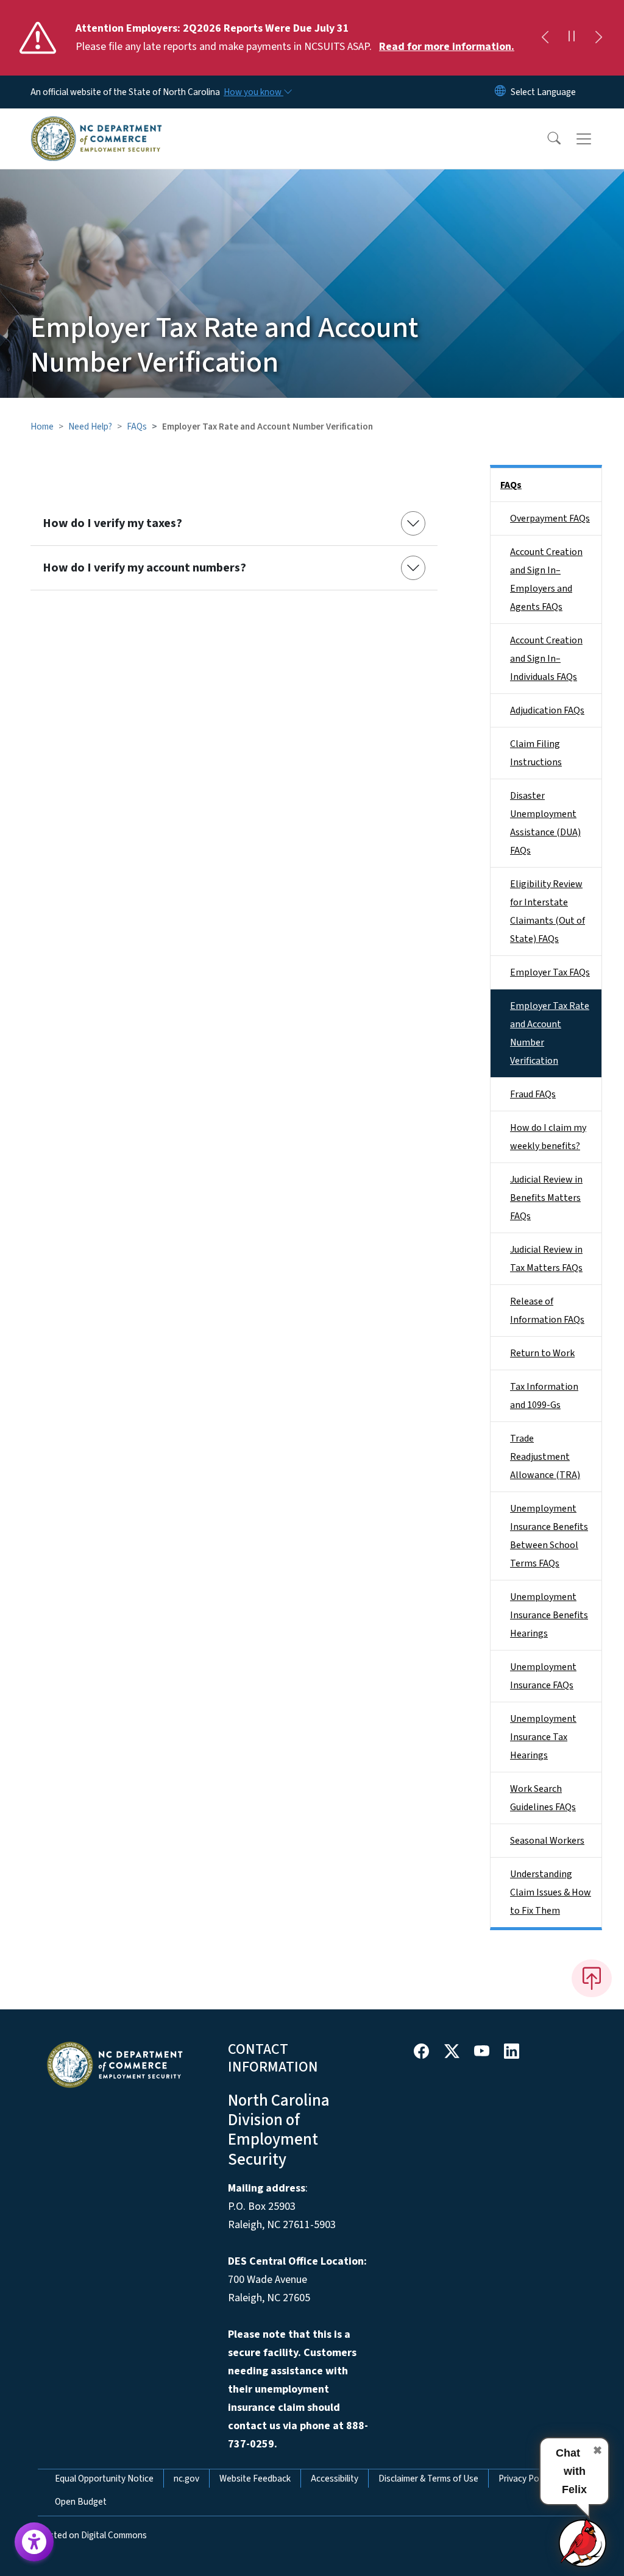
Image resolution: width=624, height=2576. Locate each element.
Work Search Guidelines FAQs (543, 1798)
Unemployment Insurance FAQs (543, 1676)
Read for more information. (447, 47)
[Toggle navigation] (595, 139)
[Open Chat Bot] (583, 2542)
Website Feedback (255, 2479)
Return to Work (542, 1353)
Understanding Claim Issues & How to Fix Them (551, 1892)
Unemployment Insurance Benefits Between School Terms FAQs (549, 1536)
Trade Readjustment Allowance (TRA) (545, 1457)
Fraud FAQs (533, 1094)
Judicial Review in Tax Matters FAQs (546, 1259)
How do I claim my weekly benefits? (548, 1137)
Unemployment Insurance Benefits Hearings (549, 1615)
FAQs (137, 426)
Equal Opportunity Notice (104, 2479)
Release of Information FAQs (547, 1311)
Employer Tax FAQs (550, 972)
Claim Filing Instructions (536, 753)
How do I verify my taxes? (112, 523)
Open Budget (81, 2502)
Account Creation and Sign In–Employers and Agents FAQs (546, 579)
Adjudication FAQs (547, 710)
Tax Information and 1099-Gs (544, 1396)
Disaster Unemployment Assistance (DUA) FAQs (545, 823)
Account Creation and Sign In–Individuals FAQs (546, 659)
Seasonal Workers (547, 1841)
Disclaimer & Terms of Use (428, 2479)
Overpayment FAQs (550, 518)
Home (42, 426)
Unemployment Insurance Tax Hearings (543, 1737)
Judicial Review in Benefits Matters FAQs (546, 1198)
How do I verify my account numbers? (144, 568)
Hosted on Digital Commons (92, 2535)
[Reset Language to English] (500, 92)
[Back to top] (592, 1978)
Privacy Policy (525, 2479)
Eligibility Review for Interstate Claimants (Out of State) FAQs (548, 911)
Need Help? (90, 426)
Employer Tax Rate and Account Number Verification (550, 1033)
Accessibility (335, 2479)
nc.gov (186, 2479)
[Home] (96, 125)
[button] (546, 139)
